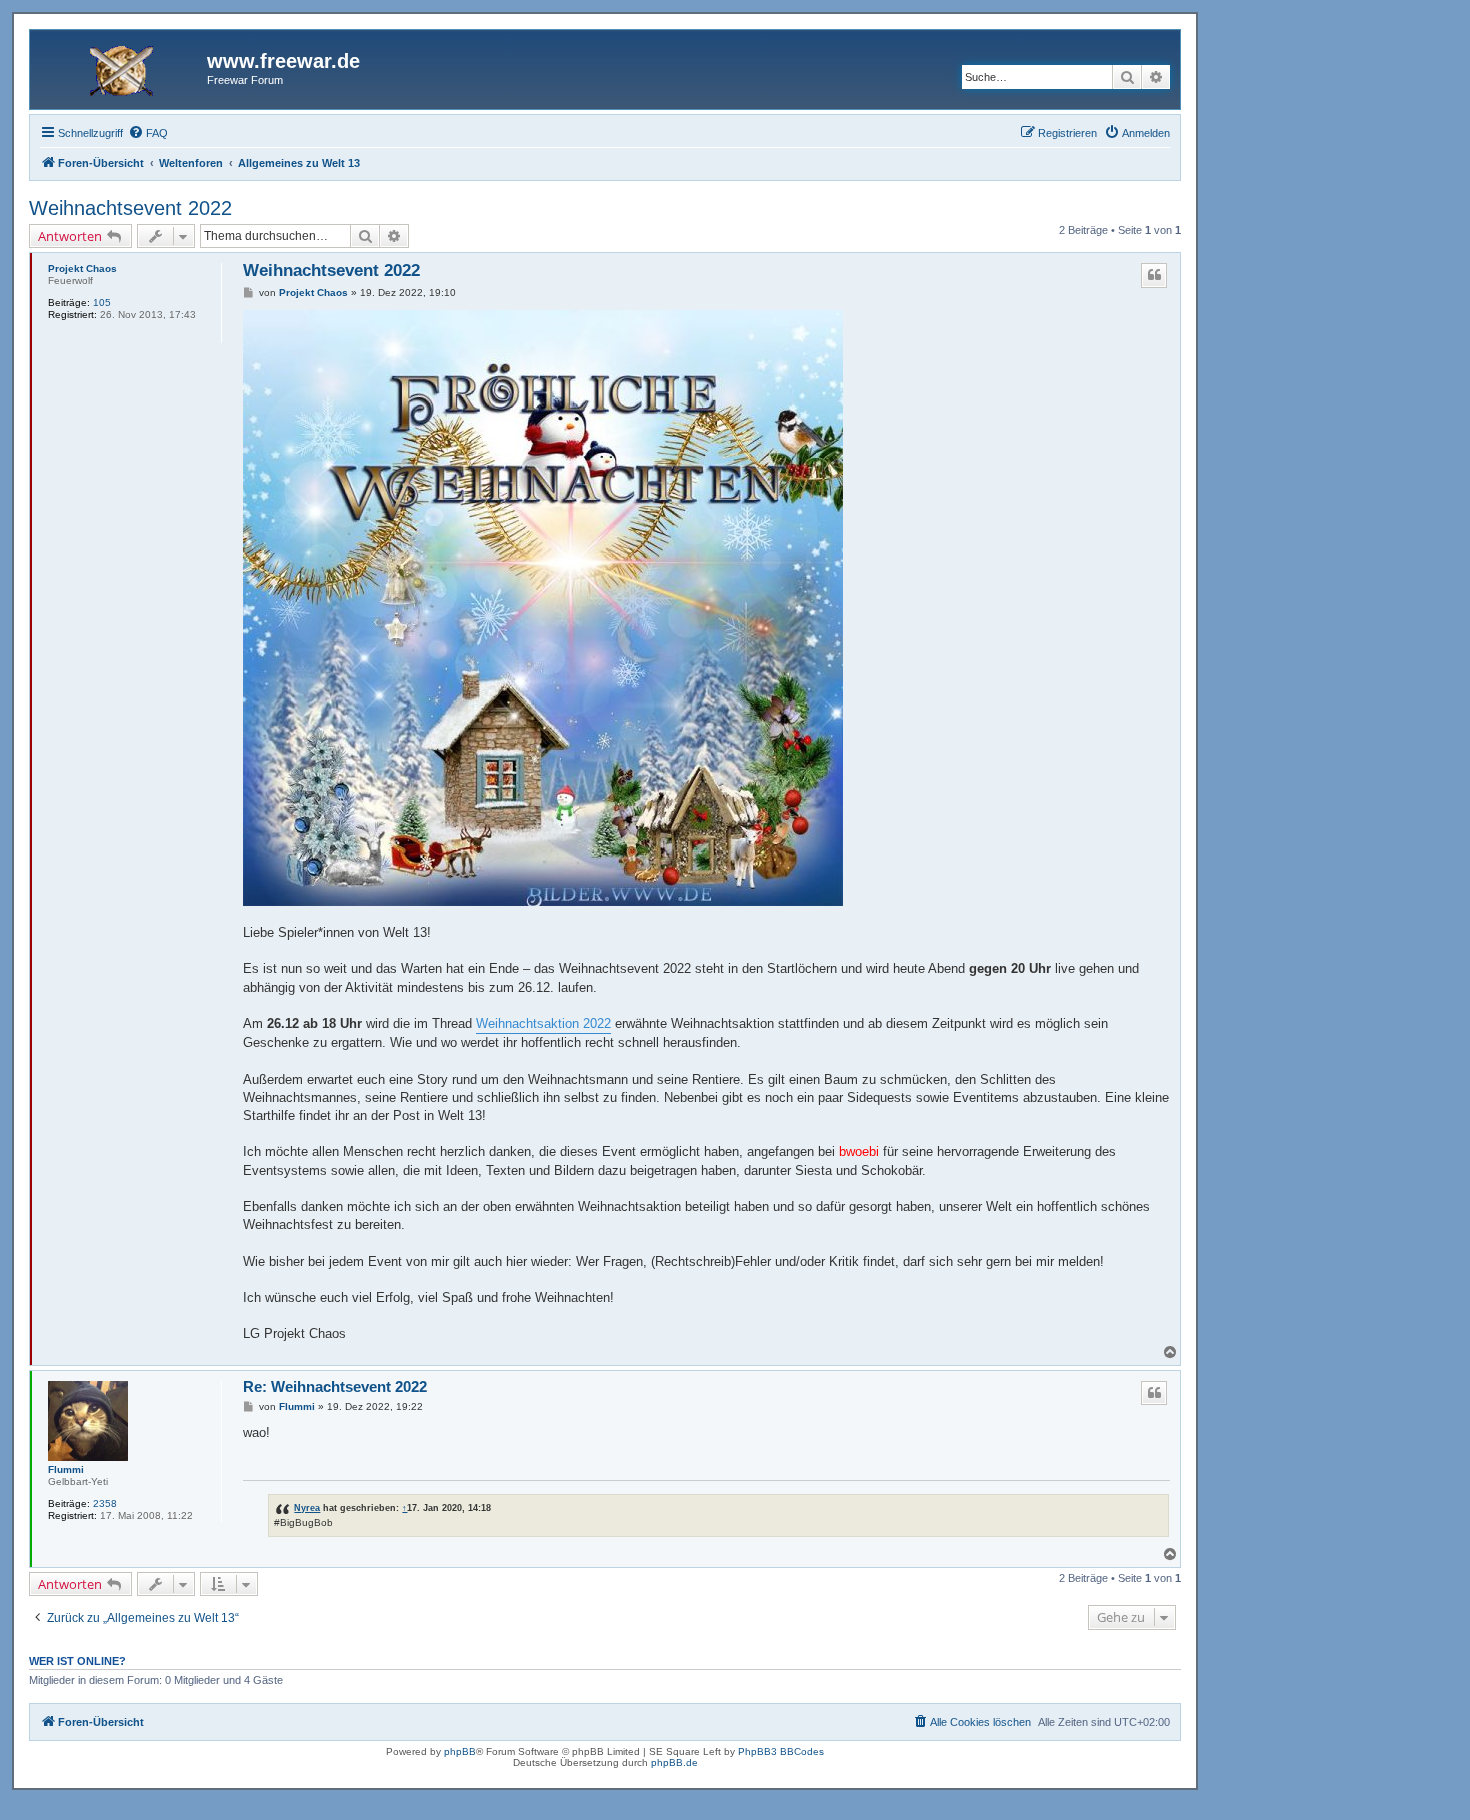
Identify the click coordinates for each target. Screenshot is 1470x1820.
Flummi (66, 1469)
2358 (105, 1503)
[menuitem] (148, 133)
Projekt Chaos (82, 268)
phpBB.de (674, 1762)
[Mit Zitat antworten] (1154, 275)
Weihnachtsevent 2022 (130, 208)
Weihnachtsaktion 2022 (543, 1023)
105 (102, 302)
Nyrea (307, 1507)
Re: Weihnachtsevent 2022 (335, 1386)
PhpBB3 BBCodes (781, 1751)
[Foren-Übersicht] (121, 67)
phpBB (460, 1751)
